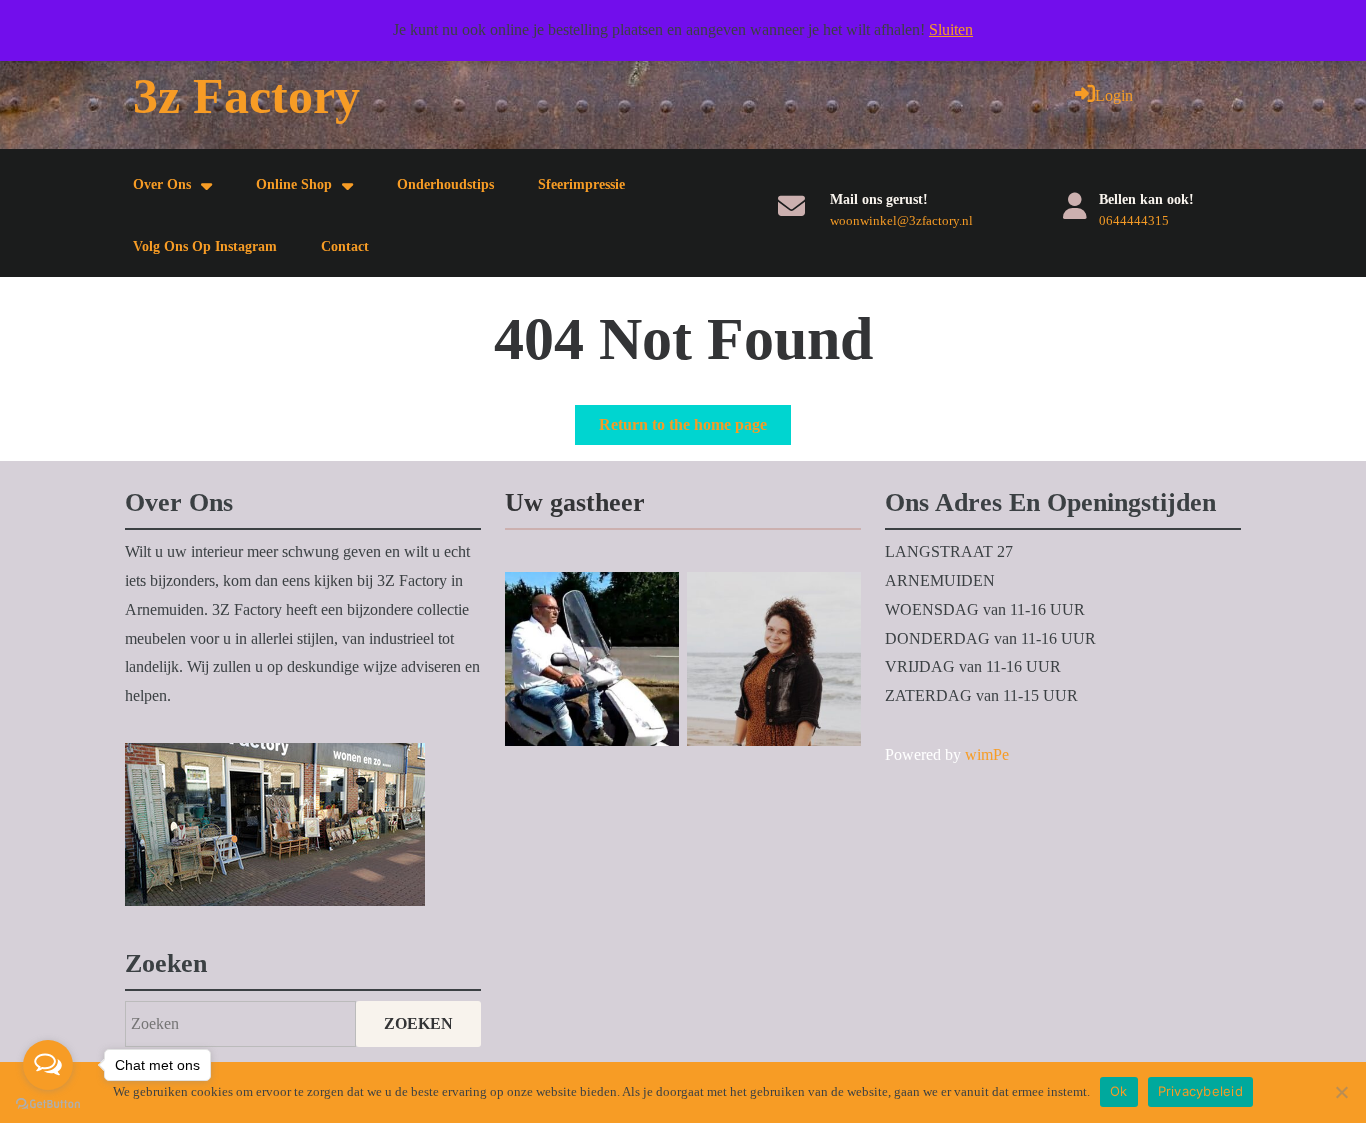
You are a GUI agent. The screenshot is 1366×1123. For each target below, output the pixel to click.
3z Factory (246, 96)
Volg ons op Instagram (205, 246)
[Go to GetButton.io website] (48, 1103)
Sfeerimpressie (581, 184)
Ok (1119, 1091)
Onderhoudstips (445, 184)
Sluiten (951, 29)
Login (1114, 95)
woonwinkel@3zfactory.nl (901, 220)
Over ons (162, 184)
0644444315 (1134, 220)
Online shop (294, 184)
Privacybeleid (1200, 1091)
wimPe (987, 754)
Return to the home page (695, 430)
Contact (345, 246)
